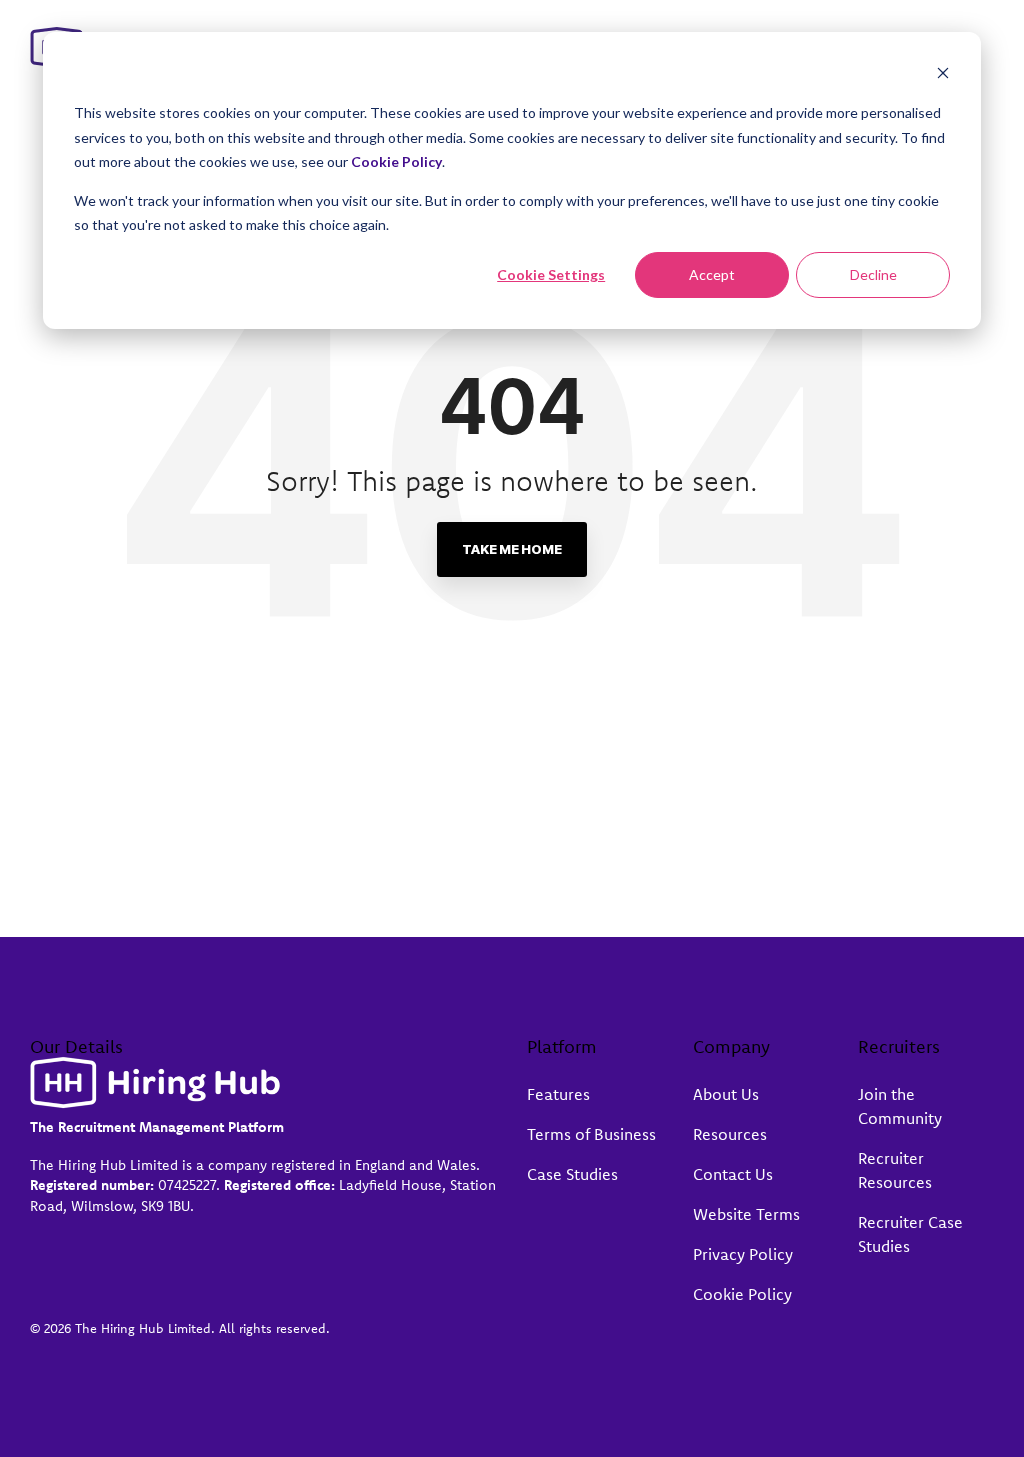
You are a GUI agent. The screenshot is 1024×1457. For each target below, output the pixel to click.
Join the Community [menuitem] (900, 1106)
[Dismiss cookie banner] (943, 75)
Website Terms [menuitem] (746, 1214)
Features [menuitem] (558, 1094)
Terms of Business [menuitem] (591, 1134)
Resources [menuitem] (730, 1134)
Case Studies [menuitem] (572, 1174)
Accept (712, 274)
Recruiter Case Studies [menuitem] (912, 1234)
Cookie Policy (396, 161)
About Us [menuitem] (726, 1094)
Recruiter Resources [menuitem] (895, 1170)
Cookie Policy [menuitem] (742, 1294)
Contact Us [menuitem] (733, 1174)
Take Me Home (512, 549)
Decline (873, 274)
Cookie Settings (551, 274)
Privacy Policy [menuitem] (743, 1254)
